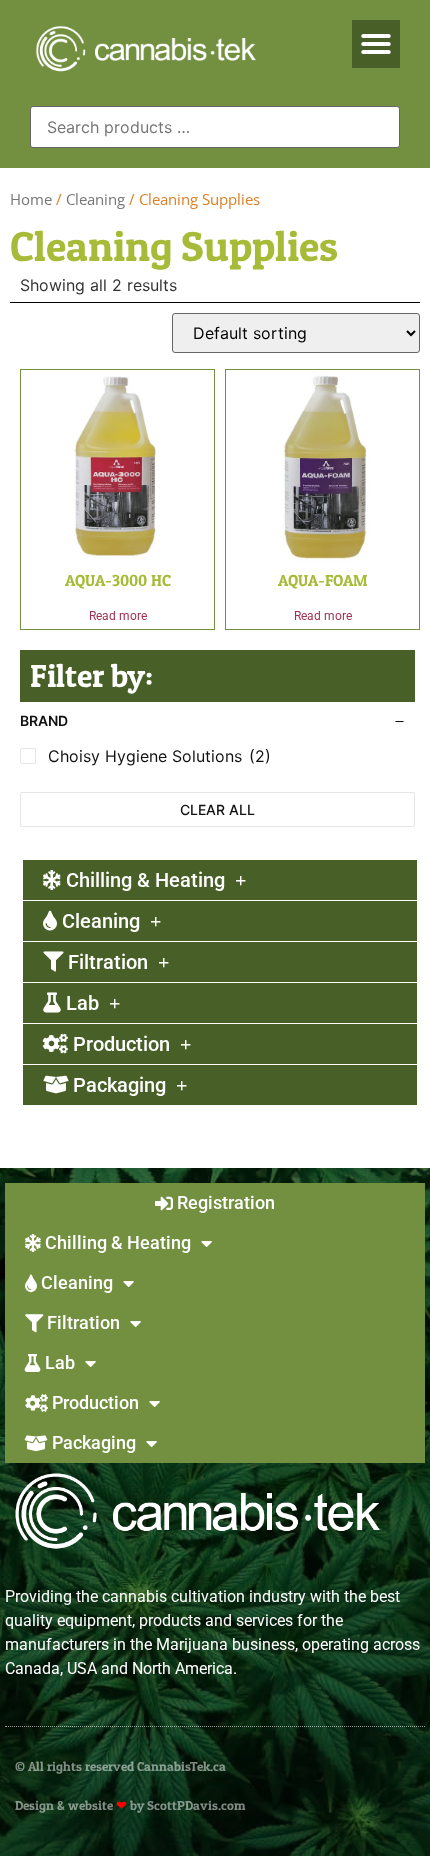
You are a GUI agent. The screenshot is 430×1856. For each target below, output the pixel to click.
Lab (80, 1003)
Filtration (105, 962)
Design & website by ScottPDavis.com (130, 1805)
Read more (118, 616)
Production (119, 1044)
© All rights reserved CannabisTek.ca (120, 1766)
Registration (224, 1202)
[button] (376, 44)
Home (31, 199)
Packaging (117, 1085)
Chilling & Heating (143, 880)
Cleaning (95, 199)
